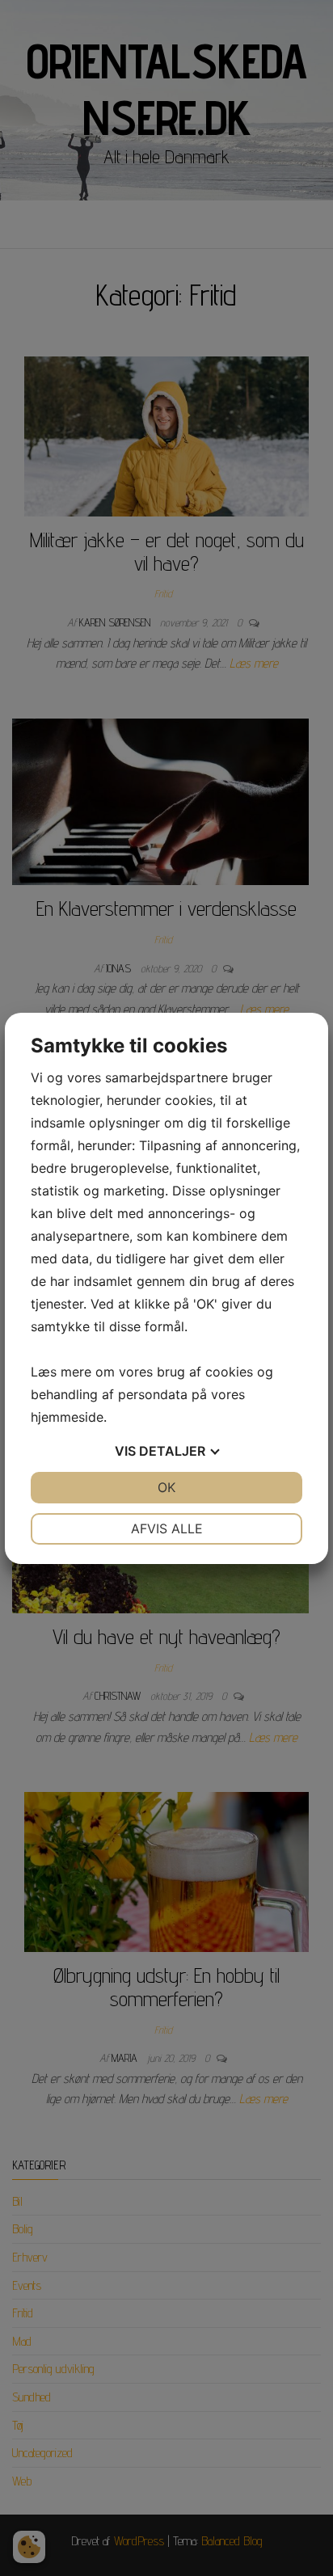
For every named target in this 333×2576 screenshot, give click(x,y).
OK (166, 1487)
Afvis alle (167, 1528)
